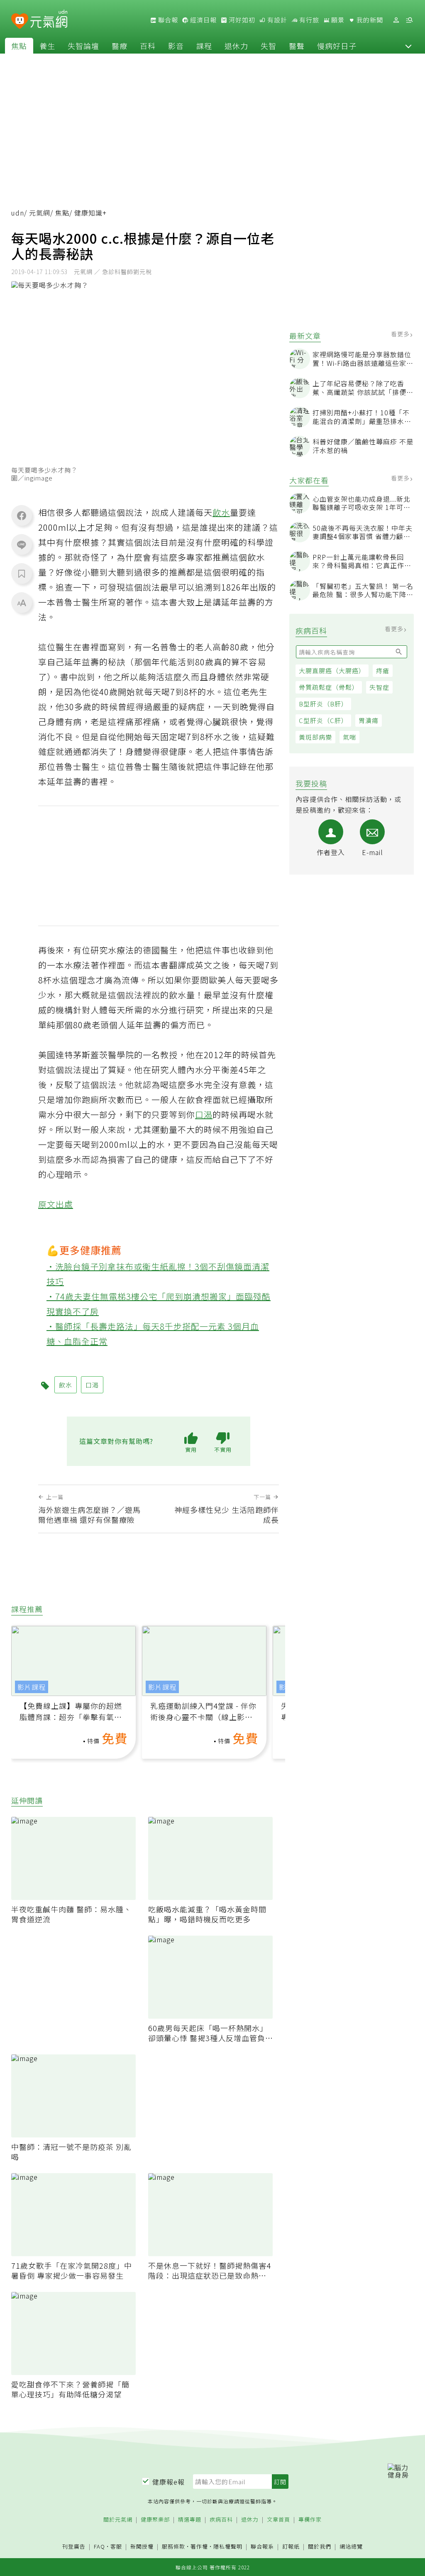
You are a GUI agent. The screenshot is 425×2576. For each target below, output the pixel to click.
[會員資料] (396, 20)
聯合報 (167, 20)
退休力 (236, 46)
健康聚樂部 (155, 2520)
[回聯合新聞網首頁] (20, 21)
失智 (269, 46)
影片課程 (32, 1687)
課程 (204, 46)
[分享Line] (22, 544)
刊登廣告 (74, 2547)
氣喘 (349, 737)
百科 (148, 46)
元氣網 (40, 213)
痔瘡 (383, 670)
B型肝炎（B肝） (323, 704)
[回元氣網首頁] (49, 20)
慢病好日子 (337, 46)
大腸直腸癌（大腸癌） (332, 670)
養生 (47, 46)
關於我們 (320, 2547)
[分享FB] (22, 515)
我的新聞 (369, 20)
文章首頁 (278, 2520)
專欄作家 (310, 2520)
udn (18, 213)
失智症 (379, 687)
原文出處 (56, 1204)
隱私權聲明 (228, 2546)
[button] (408, 46)
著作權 (199, 2546)
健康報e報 (169, 2482)
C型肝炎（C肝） (323, 720)
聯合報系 (262, 2547)
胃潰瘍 (369, 720)
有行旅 (308, 20)
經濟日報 (203, 20)
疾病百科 (221, 2520)
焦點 (19, 46)
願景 (337, 20)
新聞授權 (142, 2547)
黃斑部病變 (315, 737)
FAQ (99, 2546)
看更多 (401, 334)
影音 (176, 46)
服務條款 (173, 2546)
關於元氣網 (118, 2520)
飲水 (221, 512)
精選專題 (190, 2520)
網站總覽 (351, 2547)
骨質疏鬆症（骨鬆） (329, 687)
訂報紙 (291, 2547)
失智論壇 (83, 46)
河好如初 (241, 20)
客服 (116, 2546)
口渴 (204, 1114)
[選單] (409, 20)
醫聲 (297, 46)
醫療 (120, 46)
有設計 (276, 20)
